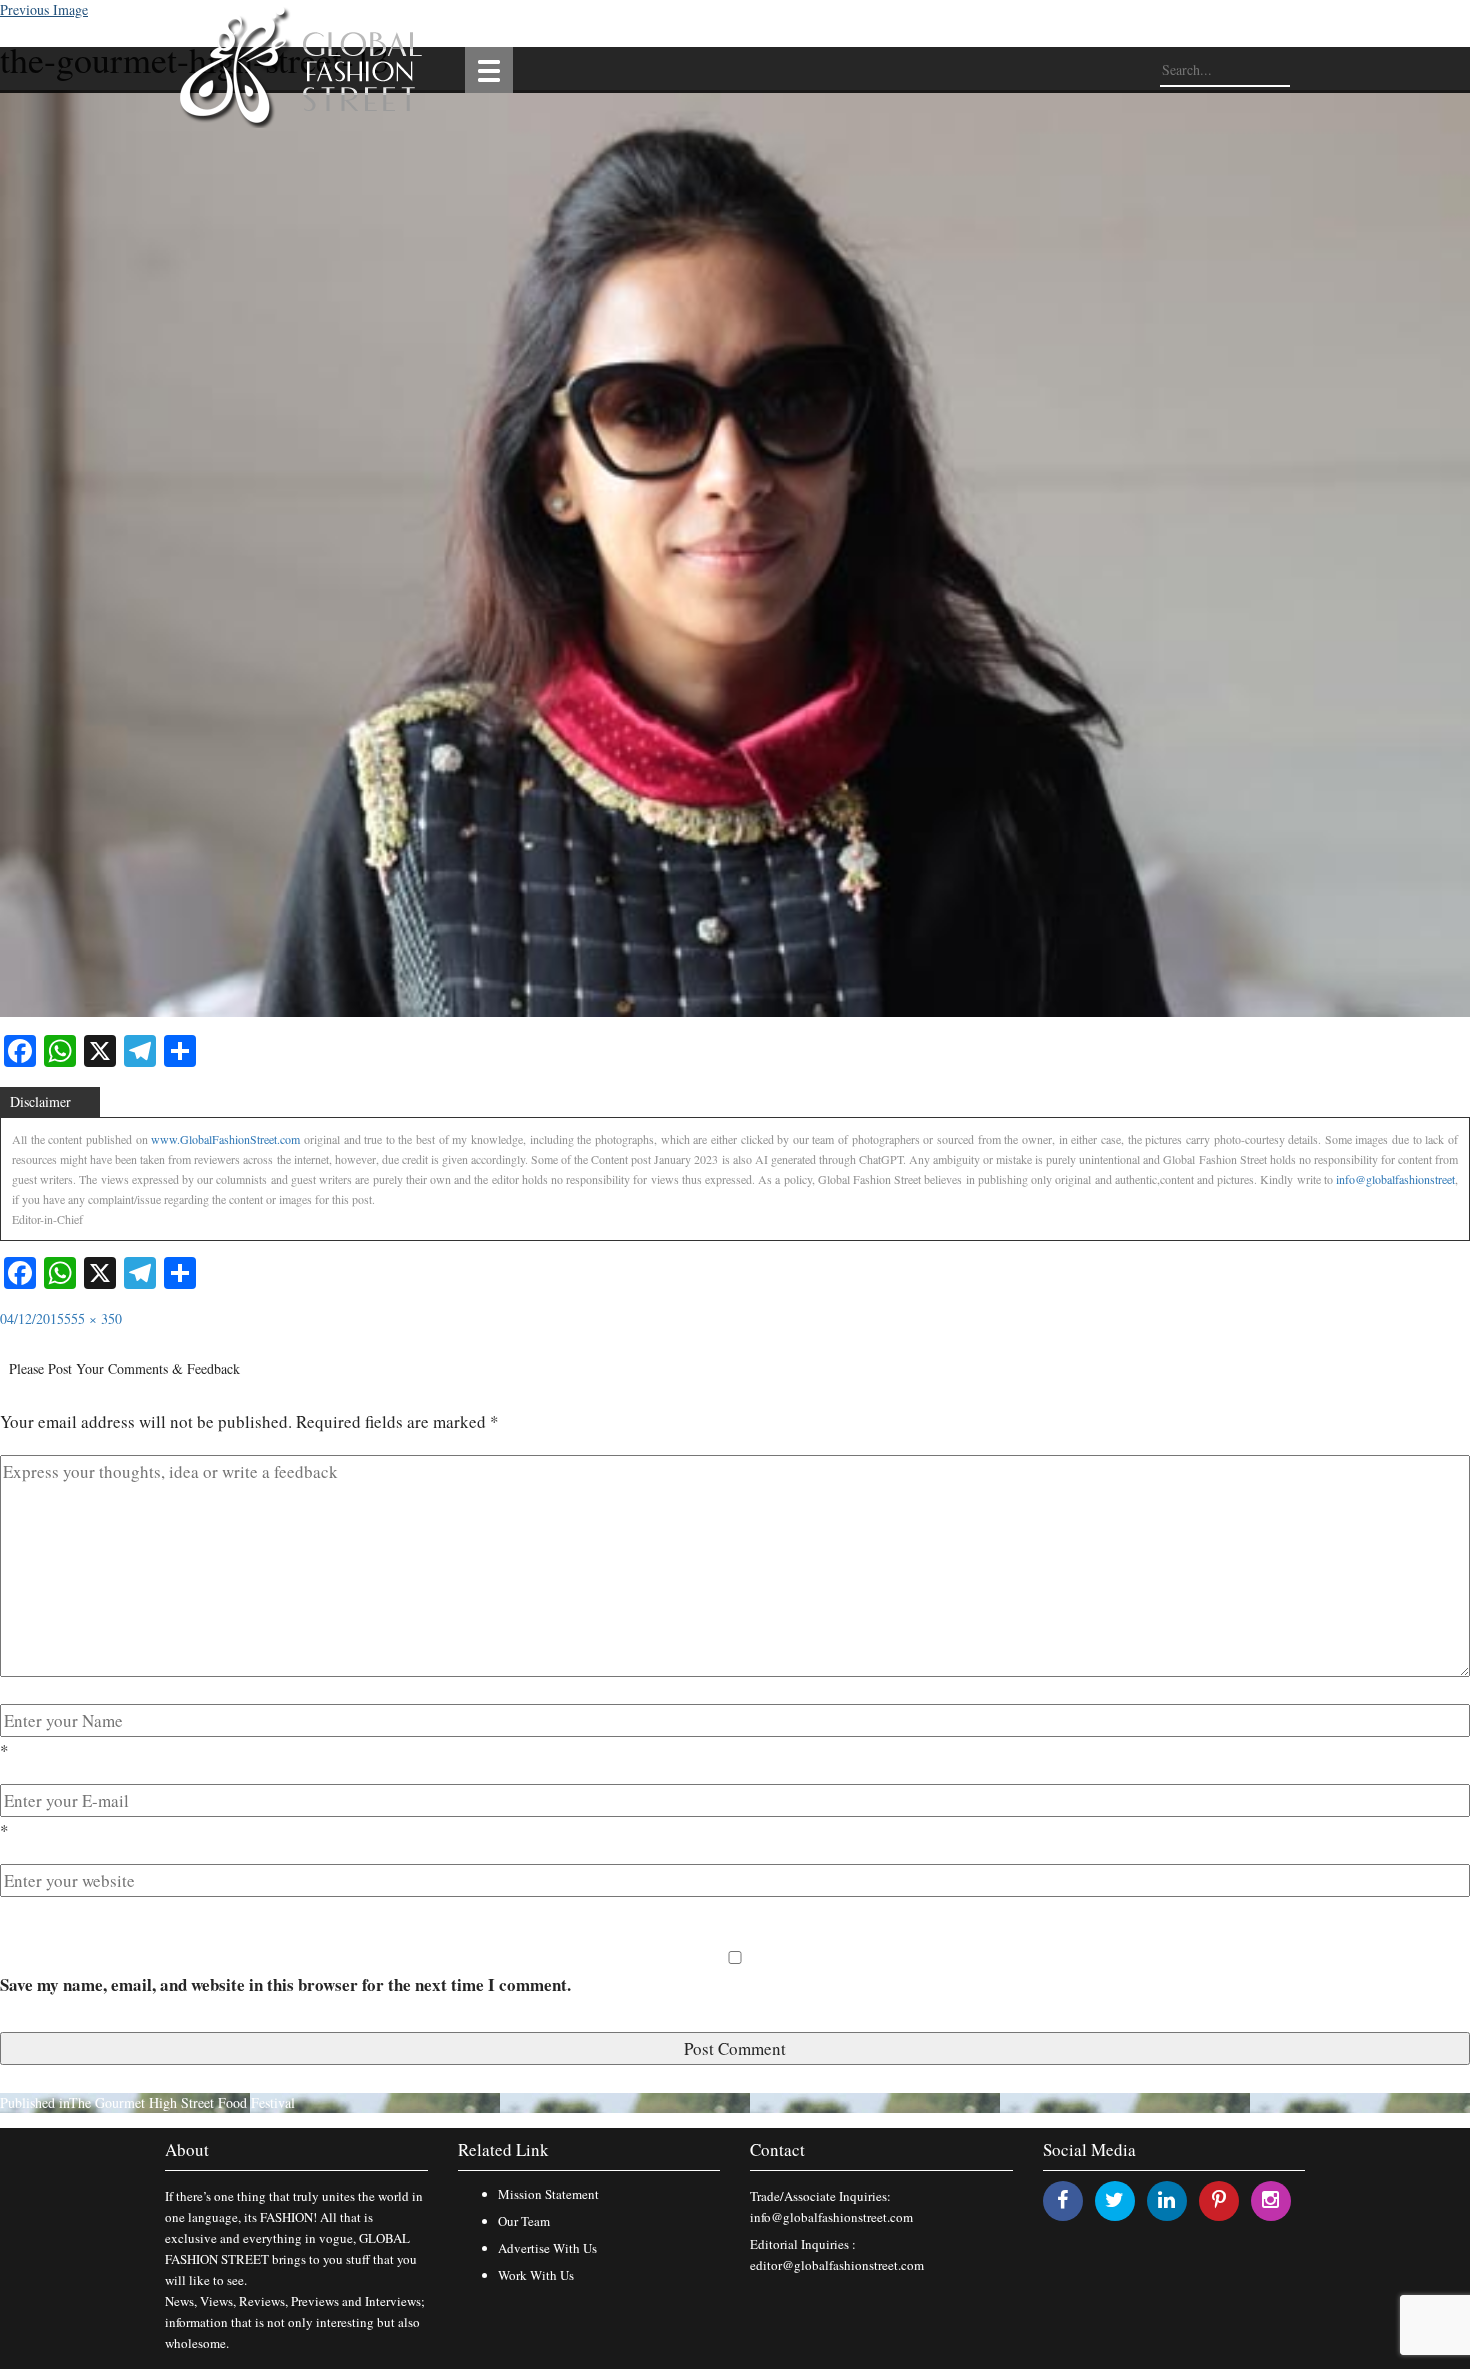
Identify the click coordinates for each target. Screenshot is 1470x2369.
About (187, 2149)
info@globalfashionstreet (1395, 1179)
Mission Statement (548, 2194)
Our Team (524, 2221)
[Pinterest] (1219, 2199)
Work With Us (536, 2275)
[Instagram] (1270, 2199)
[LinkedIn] (1166, 2199)
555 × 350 (93, 1318)
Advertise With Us (547, 2248)
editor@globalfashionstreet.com (837, 2265)
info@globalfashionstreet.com (831, 2217)
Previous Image (44, 9)
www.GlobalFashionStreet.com (225, 1139)
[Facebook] (1062, 2199)
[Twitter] (1114, 2199)
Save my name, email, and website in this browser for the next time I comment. (285, 1984)
